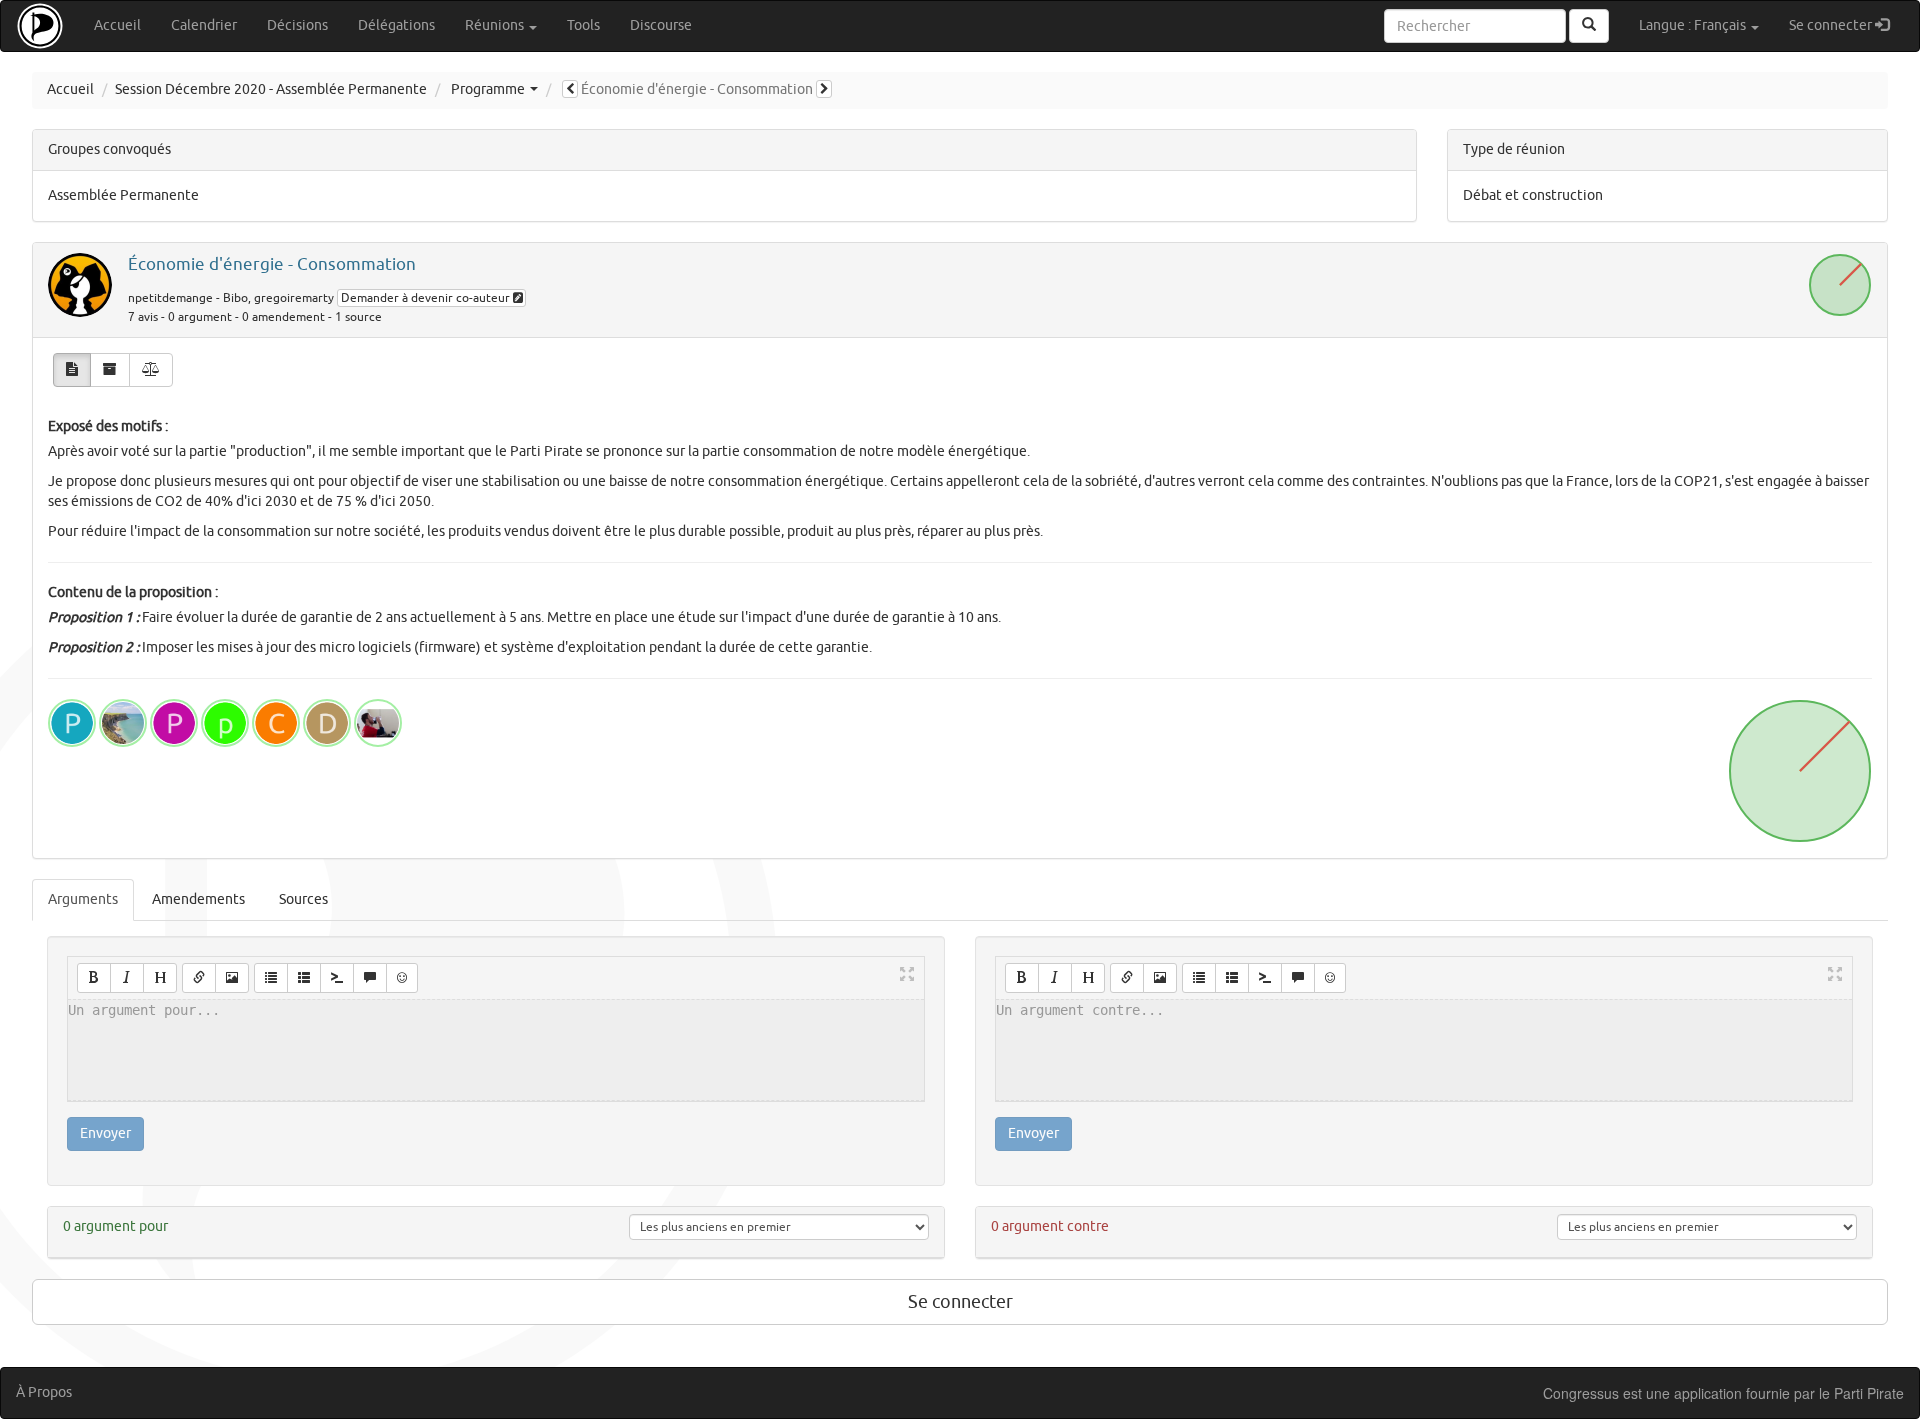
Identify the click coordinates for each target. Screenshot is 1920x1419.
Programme (488, 89)
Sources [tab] (303, 899)
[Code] (337, 978)
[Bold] (94, 978)
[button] (570, 89)
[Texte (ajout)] (110, 370)
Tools (583, 25)
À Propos (44, 1392)
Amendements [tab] (198, 899)
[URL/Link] (199, 978)
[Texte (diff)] (151, 370)
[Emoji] (402, 978)
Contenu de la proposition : (133, 592)
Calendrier (204, 25)
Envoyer (105, 1133)
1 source (358, 317)
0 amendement (283, 317)
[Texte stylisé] (72, 370)
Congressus (1581, 1393)
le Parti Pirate (1861, 1393)
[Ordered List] (304, 978)
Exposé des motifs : (108, 426)
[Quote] (370, 978)
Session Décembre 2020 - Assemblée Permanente (271, 89)
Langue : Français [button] (1694, 25)
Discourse (661, 25)
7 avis (143, 317)
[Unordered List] (271, 978)
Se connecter (1846, 25)
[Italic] (127, 978)
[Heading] (160, 978)
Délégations (396, 25)
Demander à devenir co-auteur (427, 298)
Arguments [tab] (83, 899)
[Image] (232, 978)
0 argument (200, 317)
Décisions (297, 25)
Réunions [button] (496, 25)
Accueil (117, 25)
